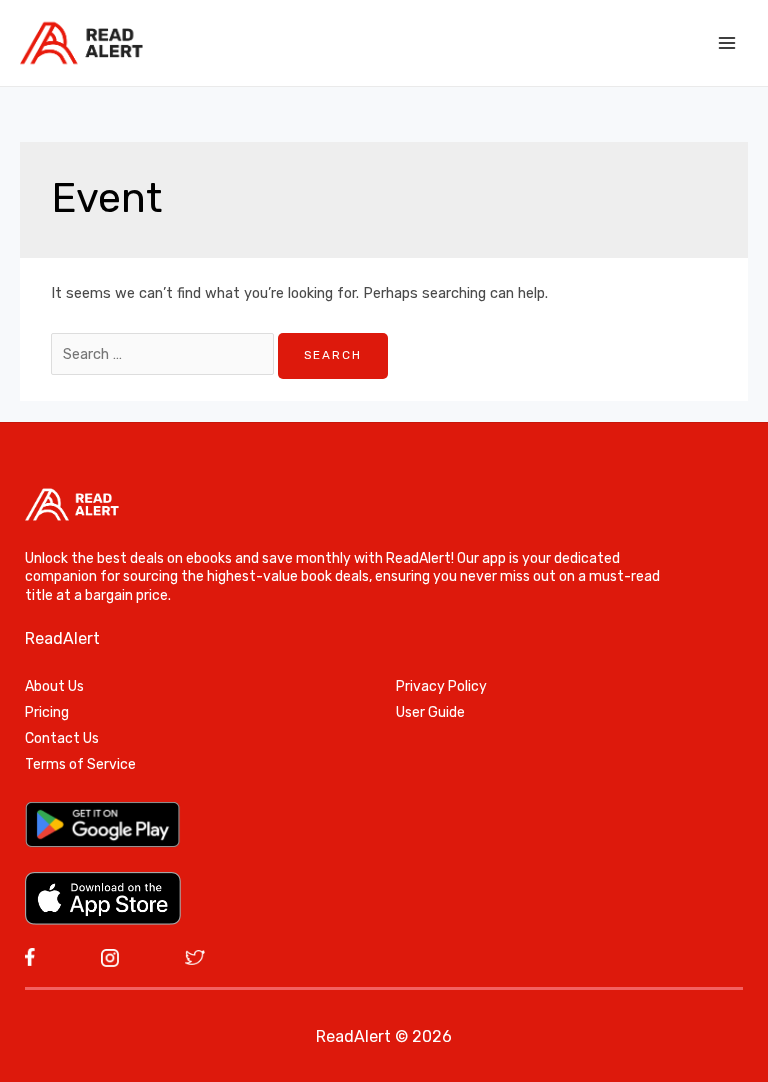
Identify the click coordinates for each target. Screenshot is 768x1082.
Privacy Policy (441, 686)
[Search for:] (164, 354)
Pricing (47, 712)
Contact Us (62, 738)
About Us (54, 686)
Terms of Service (80, 764)
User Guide (430, 712)
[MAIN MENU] (727, 43)
